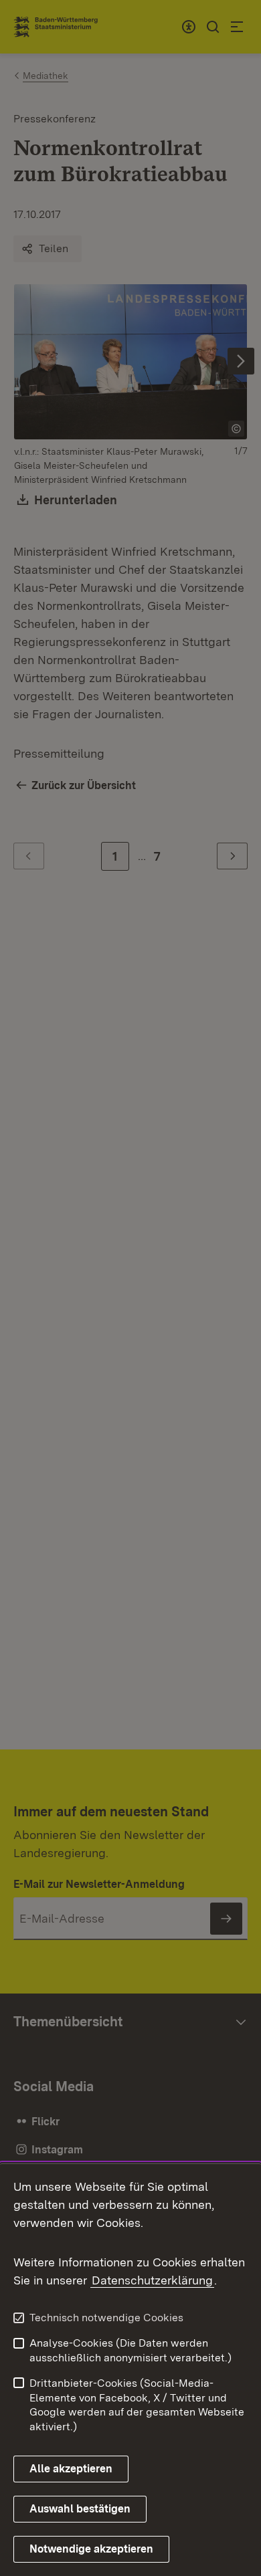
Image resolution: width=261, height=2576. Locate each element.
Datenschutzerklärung (152, 2280)
